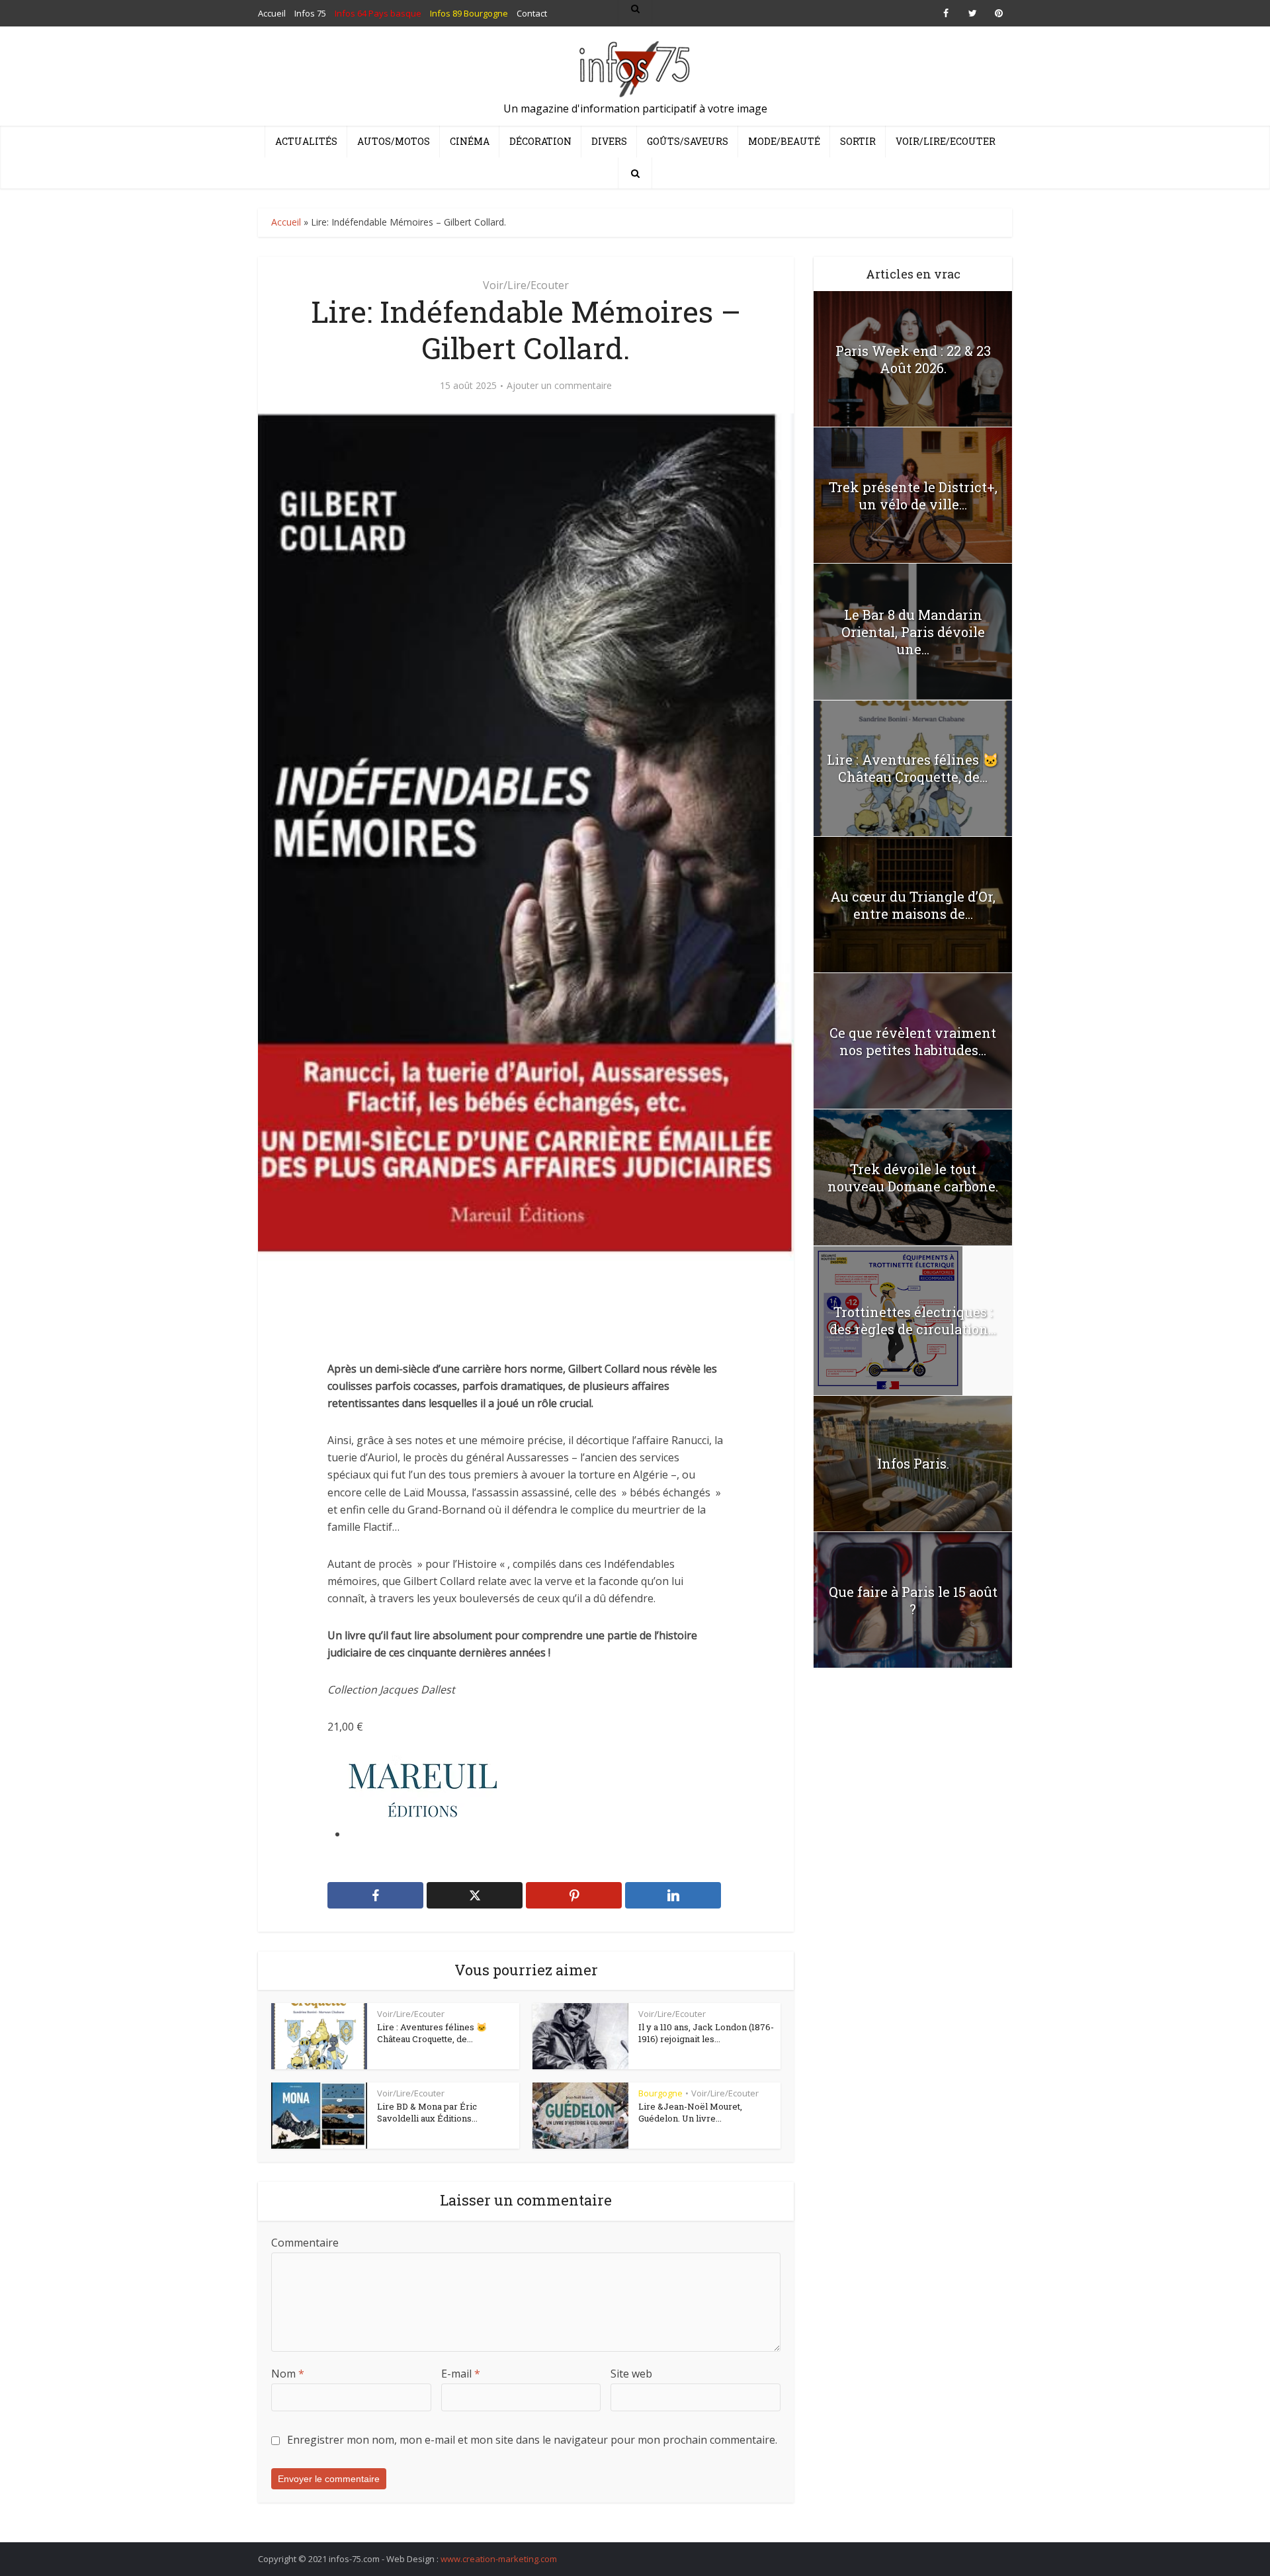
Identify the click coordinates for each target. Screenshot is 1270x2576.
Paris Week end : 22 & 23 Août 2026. (913, 359)
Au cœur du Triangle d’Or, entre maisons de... (913, 905)
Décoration (540, 141)
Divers (609, 141)
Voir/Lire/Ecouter (946, 141)
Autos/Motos (394, 141)
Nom (288, 2374)
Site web (631, 2374)
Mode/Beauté (784, 141)
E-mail (461, 2374)
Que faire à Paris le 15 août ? (913, 1600)
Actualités (306, 141)
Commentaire (305, 2243)
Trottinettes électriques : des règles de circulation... (913, 1320)
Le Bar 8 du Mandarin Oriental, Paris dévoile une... (913, 632)
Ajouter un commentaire (559, 386)
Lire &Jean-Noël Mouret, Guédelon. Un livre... (690, 2112)
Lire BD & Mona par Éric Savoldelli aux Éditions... (427, 2112)
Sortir (858, 141)
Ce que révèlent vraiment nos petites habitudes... (913, 1041)
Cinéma (470, 141)
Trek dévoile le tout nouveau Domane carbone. (913, 1178)
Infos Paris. (913, 1463)
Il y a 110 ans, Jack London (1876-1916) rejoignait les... (706, 2033)
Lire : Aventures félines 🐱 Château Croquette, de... (432, 2033)
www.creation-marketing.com (499, 2559)
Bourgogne (660, 2093)
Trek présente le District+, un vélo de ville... (913, 495)
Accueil (286, 222)
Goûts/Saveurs (688, 141)
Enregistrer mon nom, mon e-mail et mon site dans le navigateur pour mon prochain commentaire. (532, 2440)
